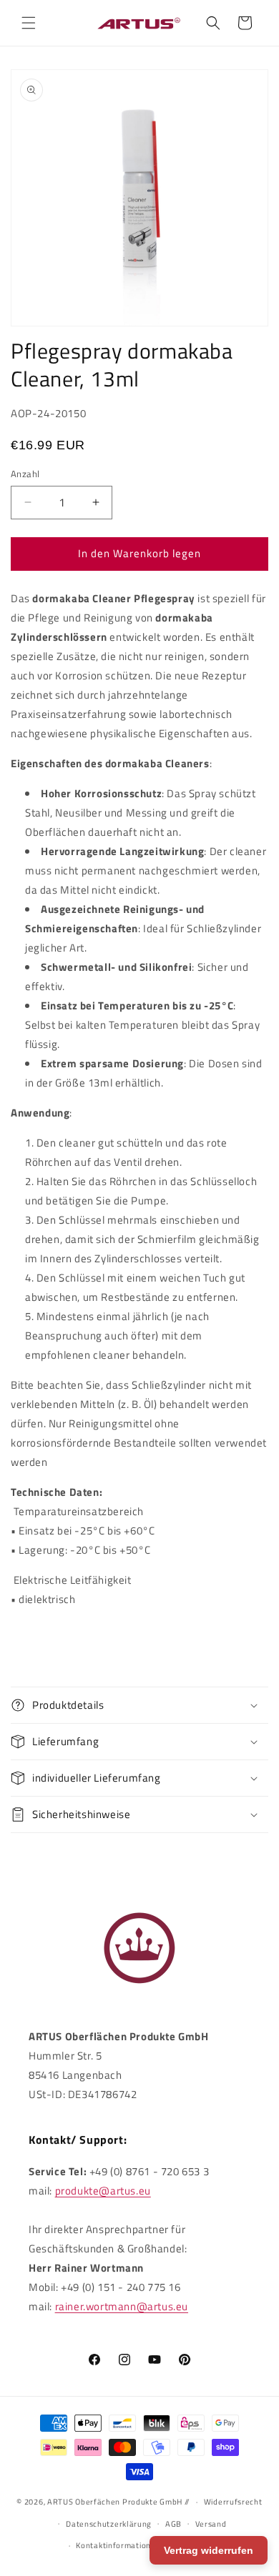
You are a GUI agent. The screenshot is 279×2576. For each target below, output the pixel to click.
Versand (211, 2524)
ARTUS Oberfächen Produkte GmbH (115, 2502)
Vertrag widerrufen (209, 2550)
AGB (173, 2524)
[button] (29, 23)
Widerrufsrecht (233, 2502)
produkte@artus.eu (103, 2191)
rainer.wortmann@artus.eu (122, 2306)
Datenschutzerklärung (109, 2524)
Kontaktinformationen (118, 2545)
